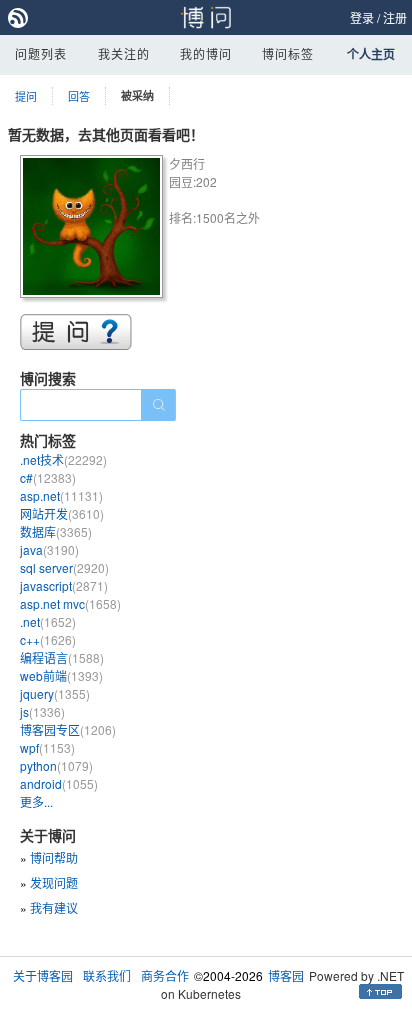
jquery (55, 693)
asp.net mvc (70, 603)
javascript (64, 585)
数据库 (56, 531)
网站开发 (62, 513)
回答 (79, 96)
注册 (395, 17)
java (49, 549)
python (56, 765)
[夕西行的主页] (94, 229)
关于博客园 (43, 975)
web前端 (61, 675)
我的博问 (206, 53)
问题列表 (41, 53)
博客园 (286, 975)
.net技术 (63, 459)
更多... (36, 801)
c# (48, 477)
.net (48, 621)
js (42, 711)
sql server (64, 567)
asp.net (61, 495)
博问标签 (288, 53)
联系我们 (107, 975)
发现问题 (54, 882)
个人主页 (371, 54)
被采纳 (137, 95)
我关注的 (124, 53)
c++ (48, 639)
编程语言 (62, 657)
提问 (26, 96)
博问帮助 (54, 857)
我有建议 (54, 907)
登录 (362, 17)
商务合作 (165, 975)
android (59, 783)
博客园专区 (68, 729)
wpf (47, 747)
